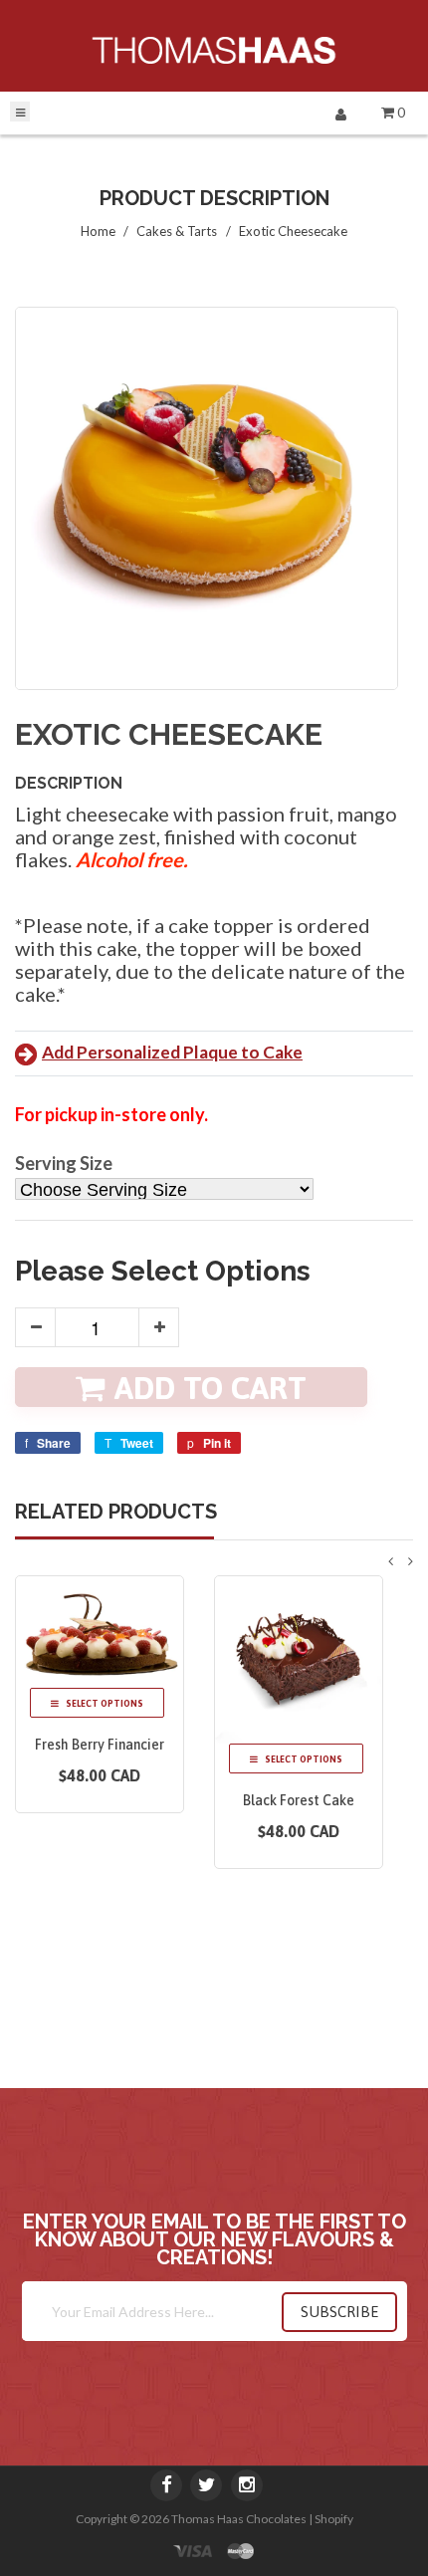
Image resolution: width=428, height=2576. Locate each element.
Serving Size (64, 1164)
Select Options (104, 1704)
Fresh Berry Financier (100, 1745)
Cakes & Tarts (177, 231)
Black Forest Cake (299, 1800)
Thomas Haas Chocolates (239, 2519)
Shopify (334, 2519)
